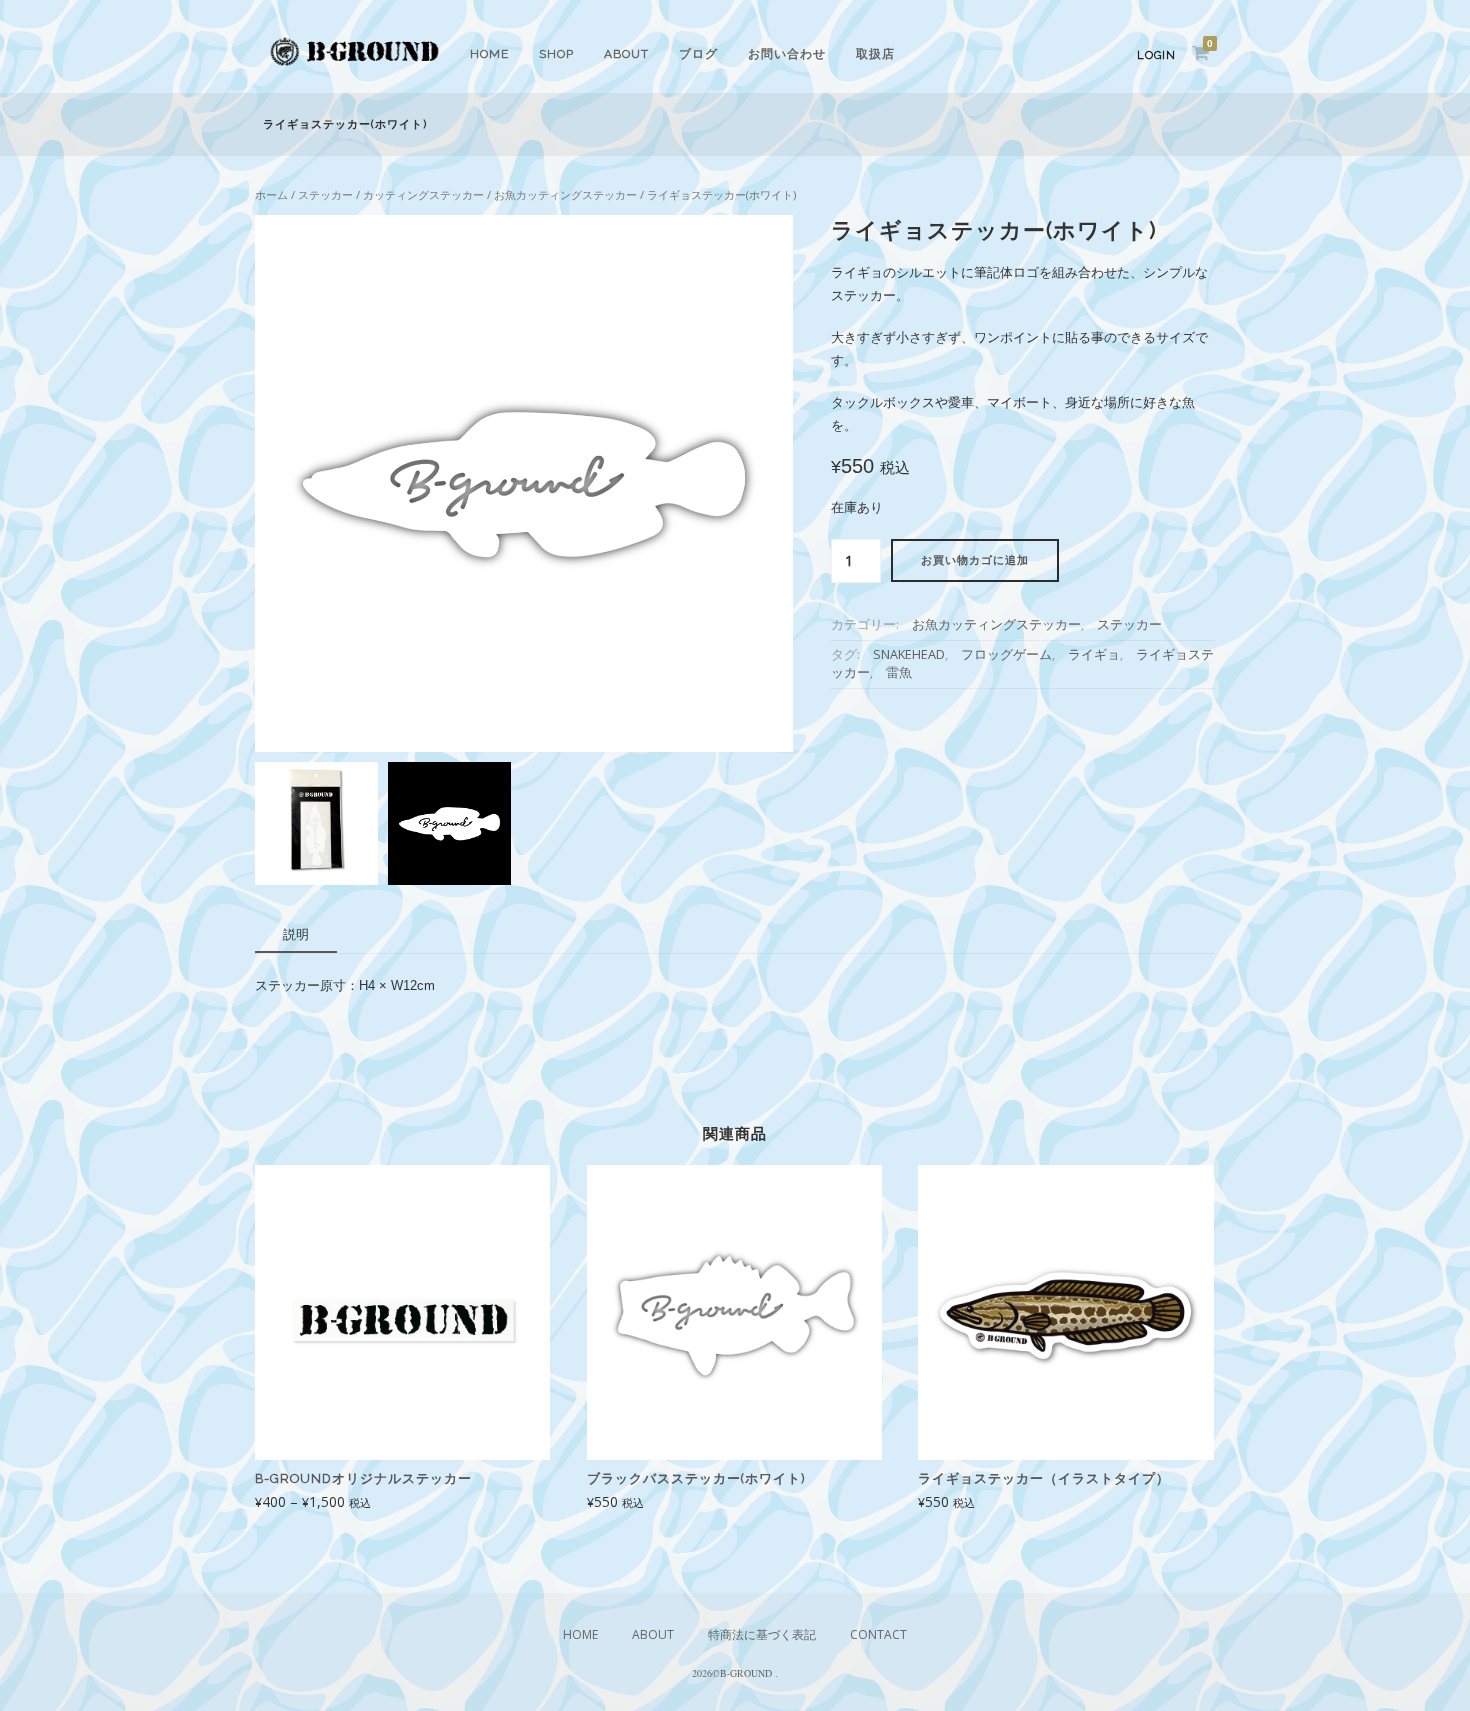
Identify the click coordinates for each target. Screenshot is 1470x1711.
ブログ (698, 54)
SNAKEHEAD (909, 654)
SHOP (556, 54)
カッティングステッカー (423, 194)
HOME (489, 54)
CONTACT (878, 1634)
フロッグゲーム (1006, 654)
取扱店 (875, 54)
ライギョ (1094, 654)
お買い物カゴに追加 (975, 560)
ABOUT (626, 54)
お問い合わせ (787, 54)
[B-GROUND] (355, 67)
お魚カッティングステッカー (565, 194)
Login (1156, 55)
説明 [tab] (296, 934)
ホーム (271, 194)
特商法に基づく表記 (762, 1634)
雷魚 (899, 672)
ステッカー (325, 194)
